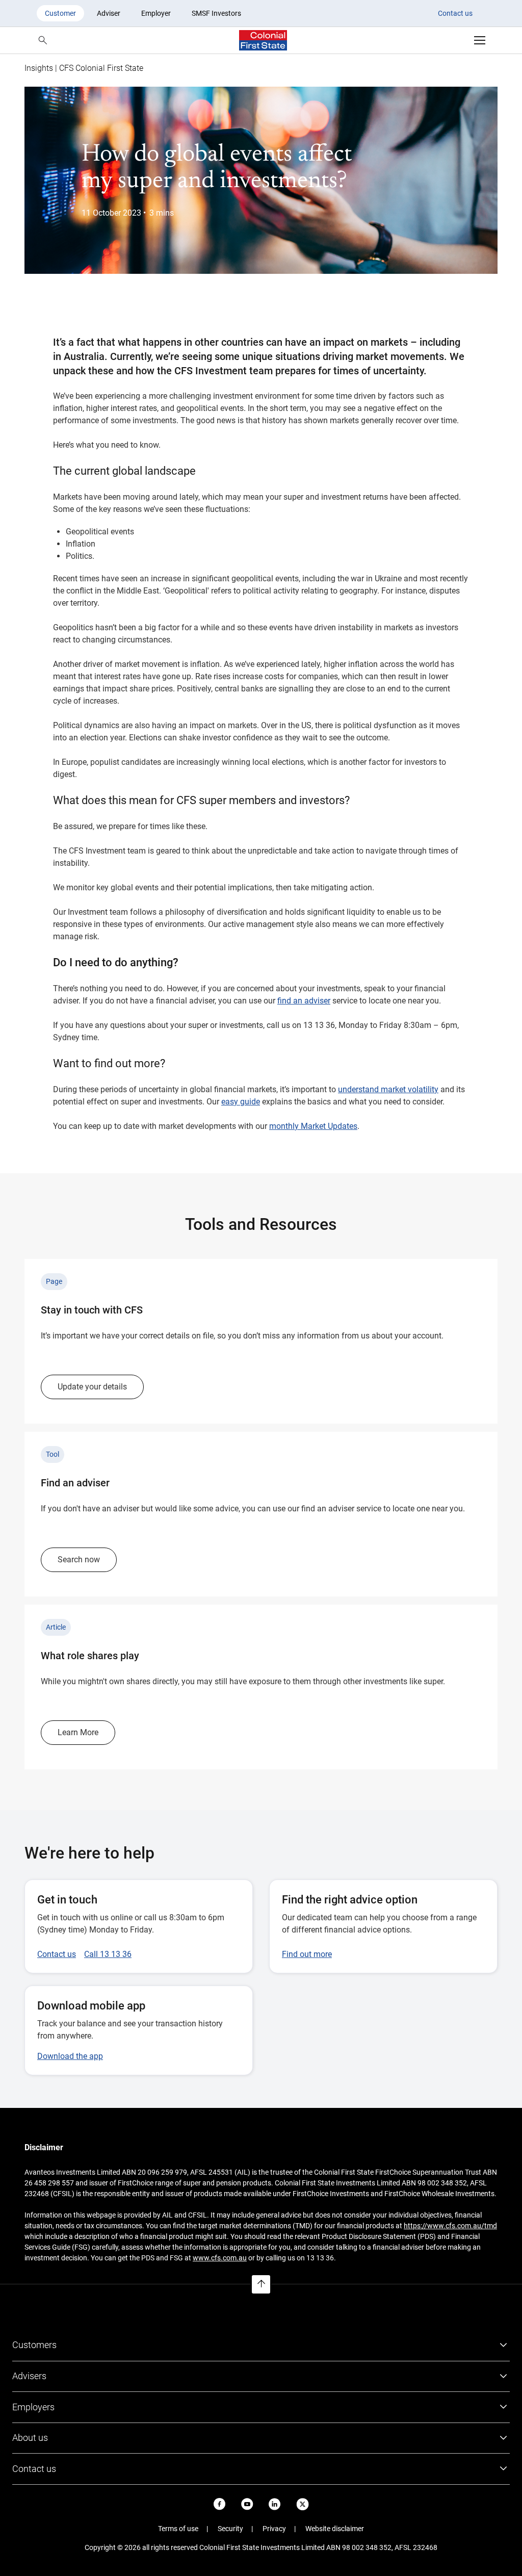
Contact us (455, 13)
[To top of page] (261, 2284)
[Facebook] (220, 2504)
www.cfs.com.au (220, 2258)
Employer (156, 13)
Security (230, 2529)
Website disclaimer (335, 2529)
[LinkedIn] (275, 2504)
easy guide (241, 1102)
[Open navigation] (480, 40)
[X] (303, 2504)
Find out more (307, 1954)
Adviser (109, 13)
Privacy (274, 2529)
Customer (60, 13)
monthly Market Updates (313, 1126)
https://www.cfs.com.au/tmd (450, 2226)
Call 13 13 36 (108, 1954)
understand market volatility (388, 1089)
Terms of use (178, 2529)
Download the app (70, 2056)
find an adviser (304, 1001)
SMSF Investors (216, 13)
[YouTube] (247, 2504)
